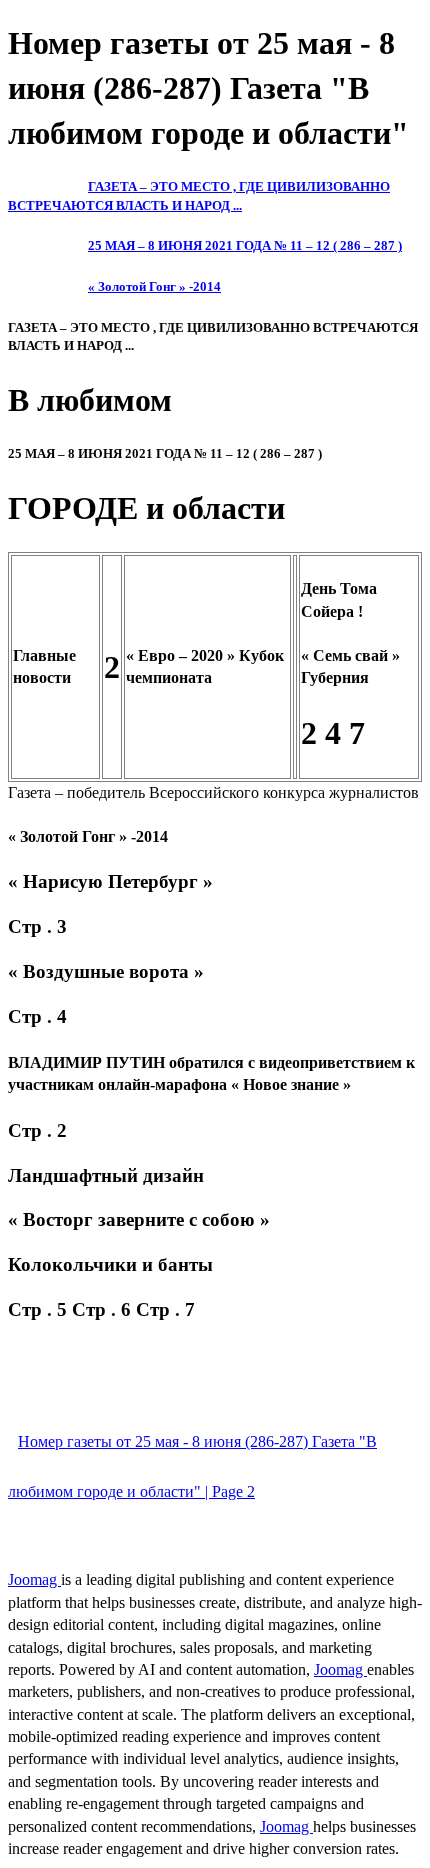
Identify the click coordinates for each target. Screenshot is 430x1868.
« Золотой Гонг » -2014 (154, 286)
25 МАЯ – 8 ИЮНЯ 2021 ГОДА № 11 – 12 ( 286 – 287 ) (245, 245)
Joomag (34, 1579)
